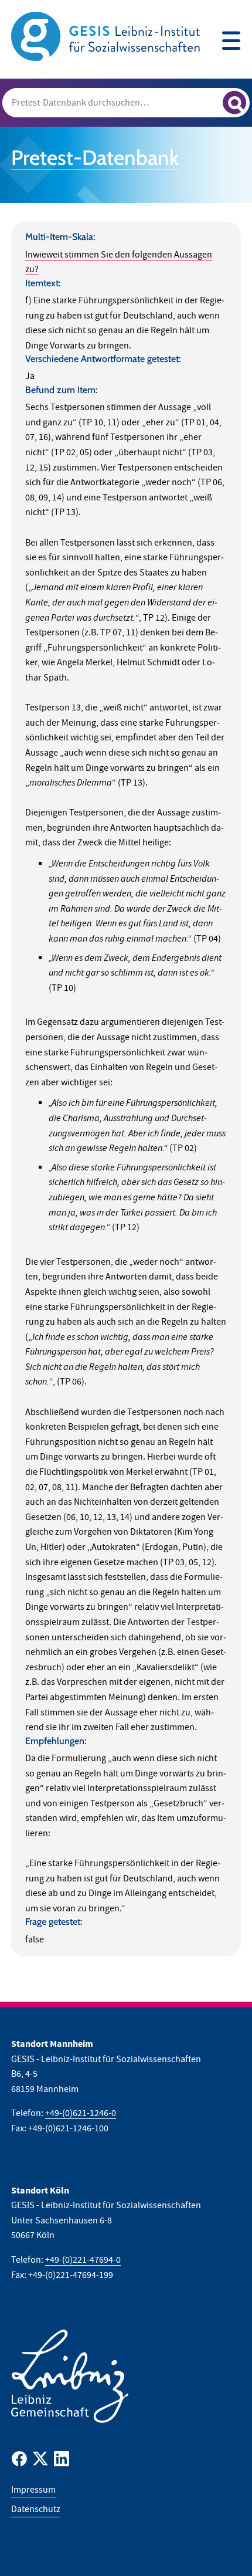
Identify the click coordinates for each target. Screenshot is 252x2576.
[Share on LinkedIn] (62, 2461)
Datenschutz (36, 2509)
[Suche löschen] (209, 101)
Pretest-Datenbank (95, 158)
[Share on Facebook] (19, 2461)
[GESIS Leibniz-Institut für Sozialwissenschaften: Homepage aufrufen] (105, 36)
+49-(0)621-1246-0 (81, 2113)
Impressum (33, 2490)
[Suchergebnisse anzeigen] (234, 103)
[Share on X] (40, 2461)
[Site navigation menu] (231, 42)
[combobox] (126, 103)
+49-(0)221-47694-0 (83, 2260)
